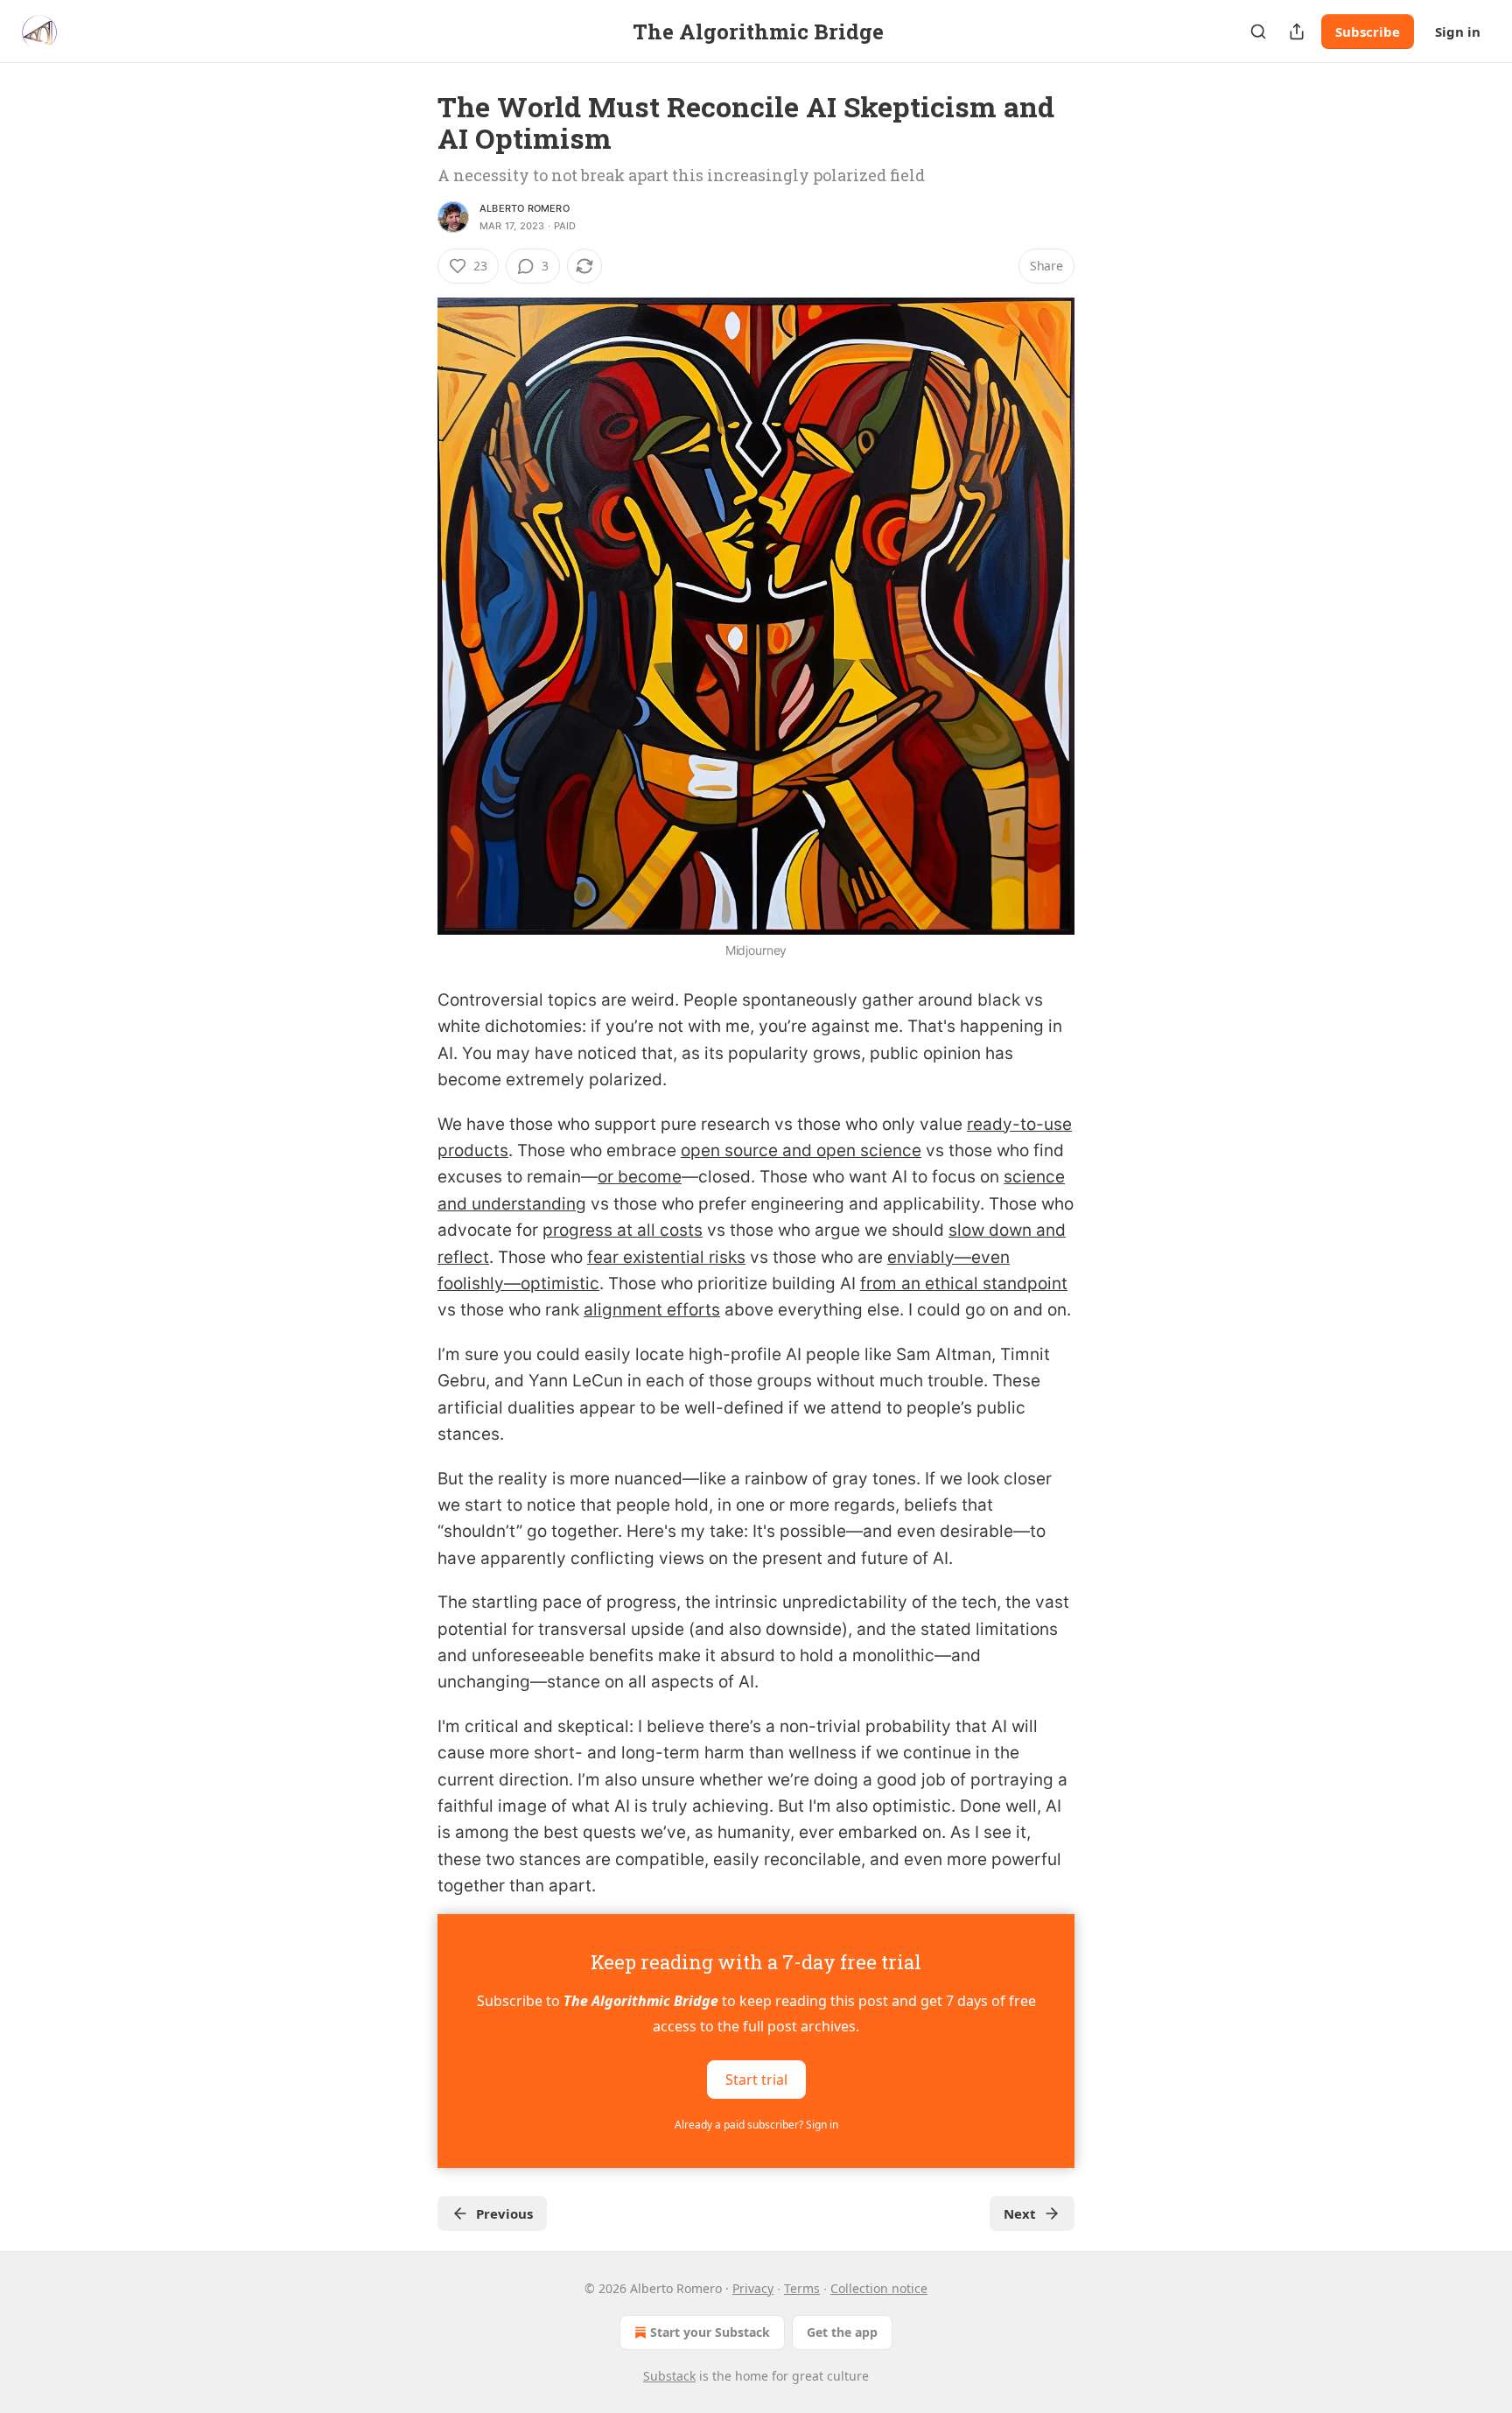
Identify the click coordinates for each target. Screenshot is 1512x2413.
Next (1020, 2213)
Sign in (1458, 32)
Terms (802, 2288)
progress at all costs (623, 1230)
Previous (504, 2213)
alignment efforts (652, 1310)
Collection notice (879, 2288)
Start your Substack (710, 2332)
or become (640, 1177)
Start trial (756, 2079)
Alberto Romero (525, 208)
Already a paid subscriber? (756, 2125)
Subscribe (1368, 32)
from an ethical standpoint (964, 1284)
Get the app (842, 2332)
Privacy (753, 2288)
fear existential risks (666, 1257)
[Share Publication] (1297, 32)
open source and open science (801, 1150)
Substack (669, 2376)
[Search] (1258, 32)
